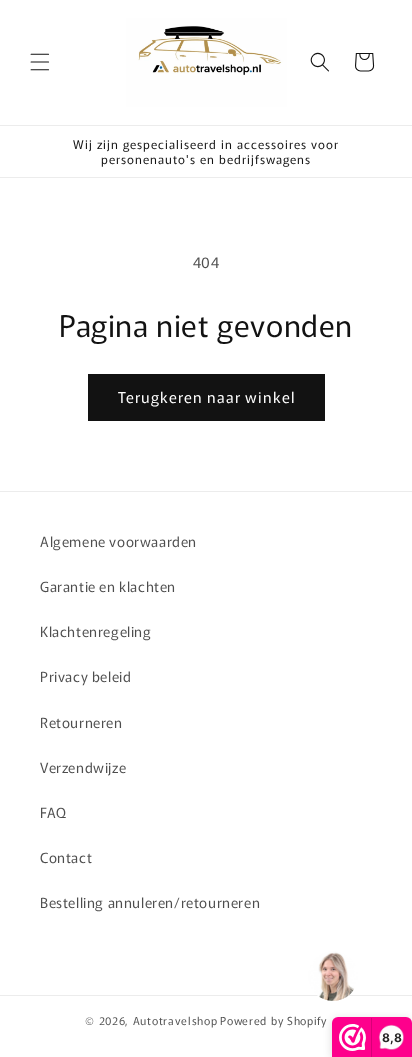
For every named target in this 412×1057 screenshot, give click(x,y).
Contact (66, 857)
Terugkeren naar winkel (206, 396)
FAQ (53, 812)
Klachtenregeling (96, 631)
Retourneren (81, 722)
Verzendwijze (83, 767)
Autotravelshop (175, 1020)
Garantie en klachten (108, 586)
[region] (332, 977)
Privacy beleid (85, 676)
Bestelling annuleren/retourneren (150, 902)
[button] (40, 62)
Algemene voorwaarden (118, 541)
